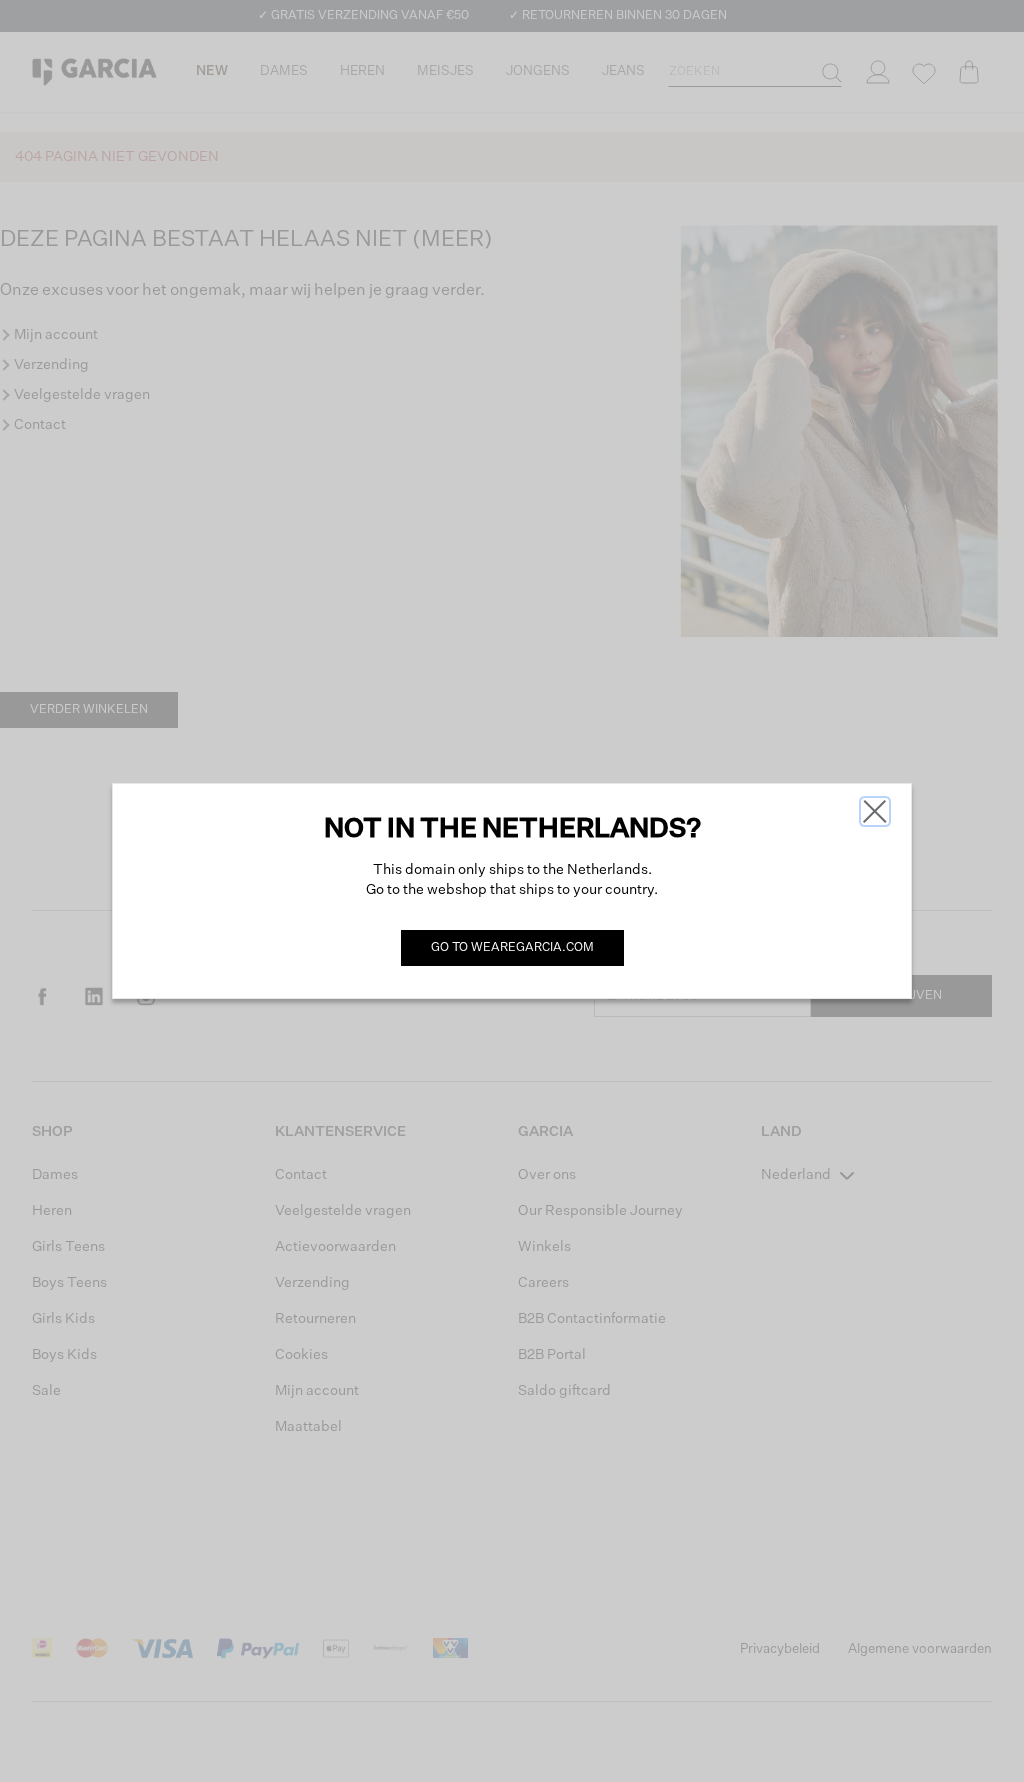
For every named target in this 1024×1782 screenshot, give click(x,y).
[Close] (875, 811)
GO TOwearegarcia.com (512, 948)
